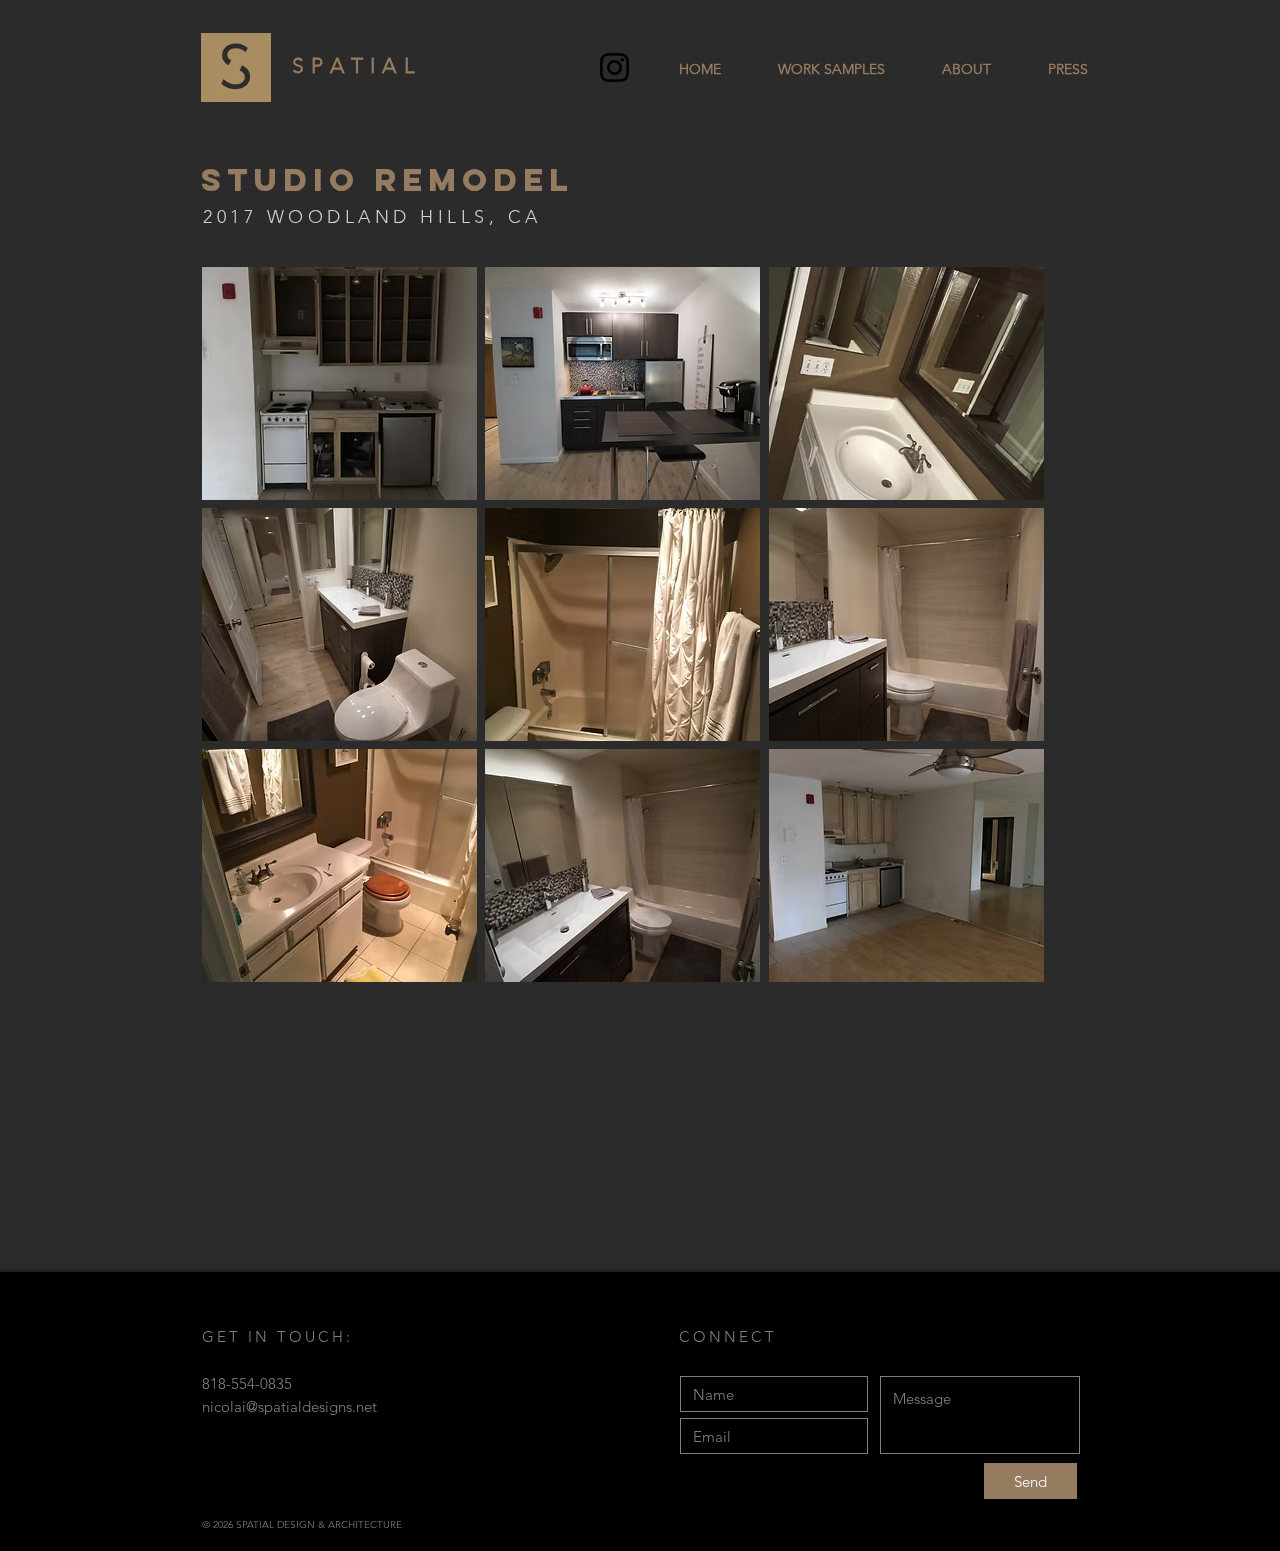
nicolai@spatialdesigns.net (289, 1406)
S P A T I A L (354, 65)
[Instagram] (614, 67)
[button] (339, 383)
